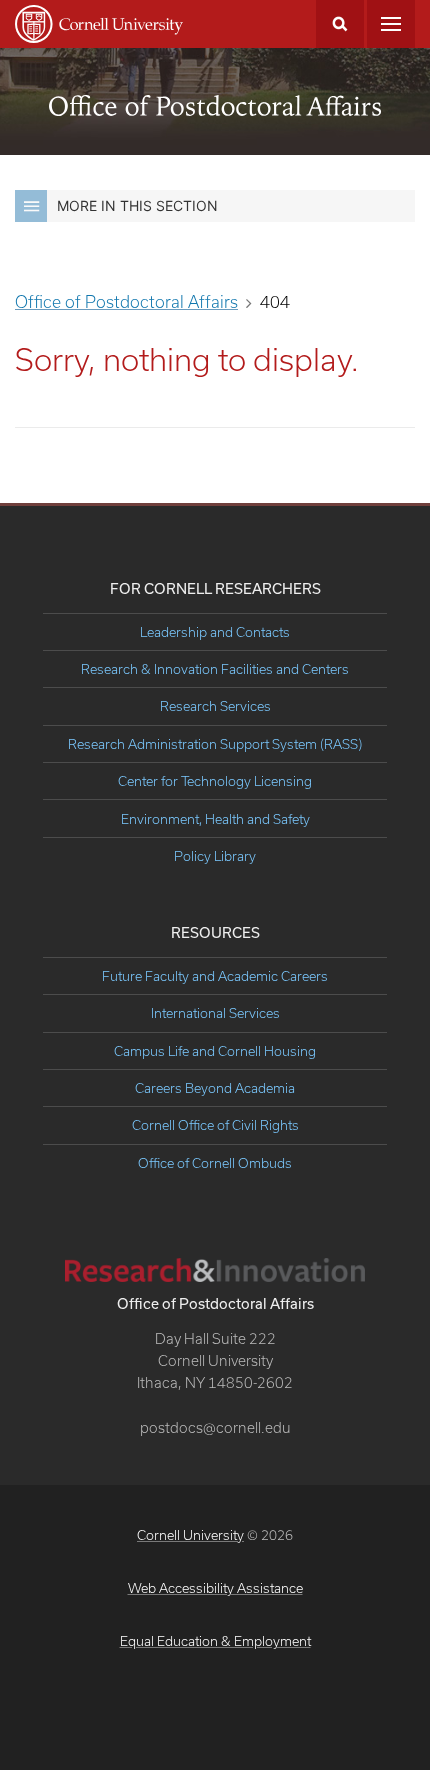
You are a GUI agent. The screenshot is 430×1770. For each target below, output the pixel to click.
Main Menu (391, 24)
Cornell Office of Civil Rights (215, 1125)
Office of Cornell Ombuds (215, 1163)
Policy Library (215, 856)
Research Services (215, 706)
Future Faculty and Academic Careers (215, 976)
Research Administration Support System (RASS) (215, 744)
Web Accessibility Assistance (215, 1588)
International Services (215, 1013)
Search (340, 24)
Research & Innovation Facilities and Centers (215, 669)
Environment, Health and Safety (215, 819)
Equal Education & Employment (215, 1641)
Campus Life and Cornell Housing (215, 1051)
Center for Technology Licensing (215, 781)
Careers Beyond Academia (215, 1088)
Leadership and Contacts (215, 632)
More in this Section (137, 205)
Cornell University (190, 1535)
